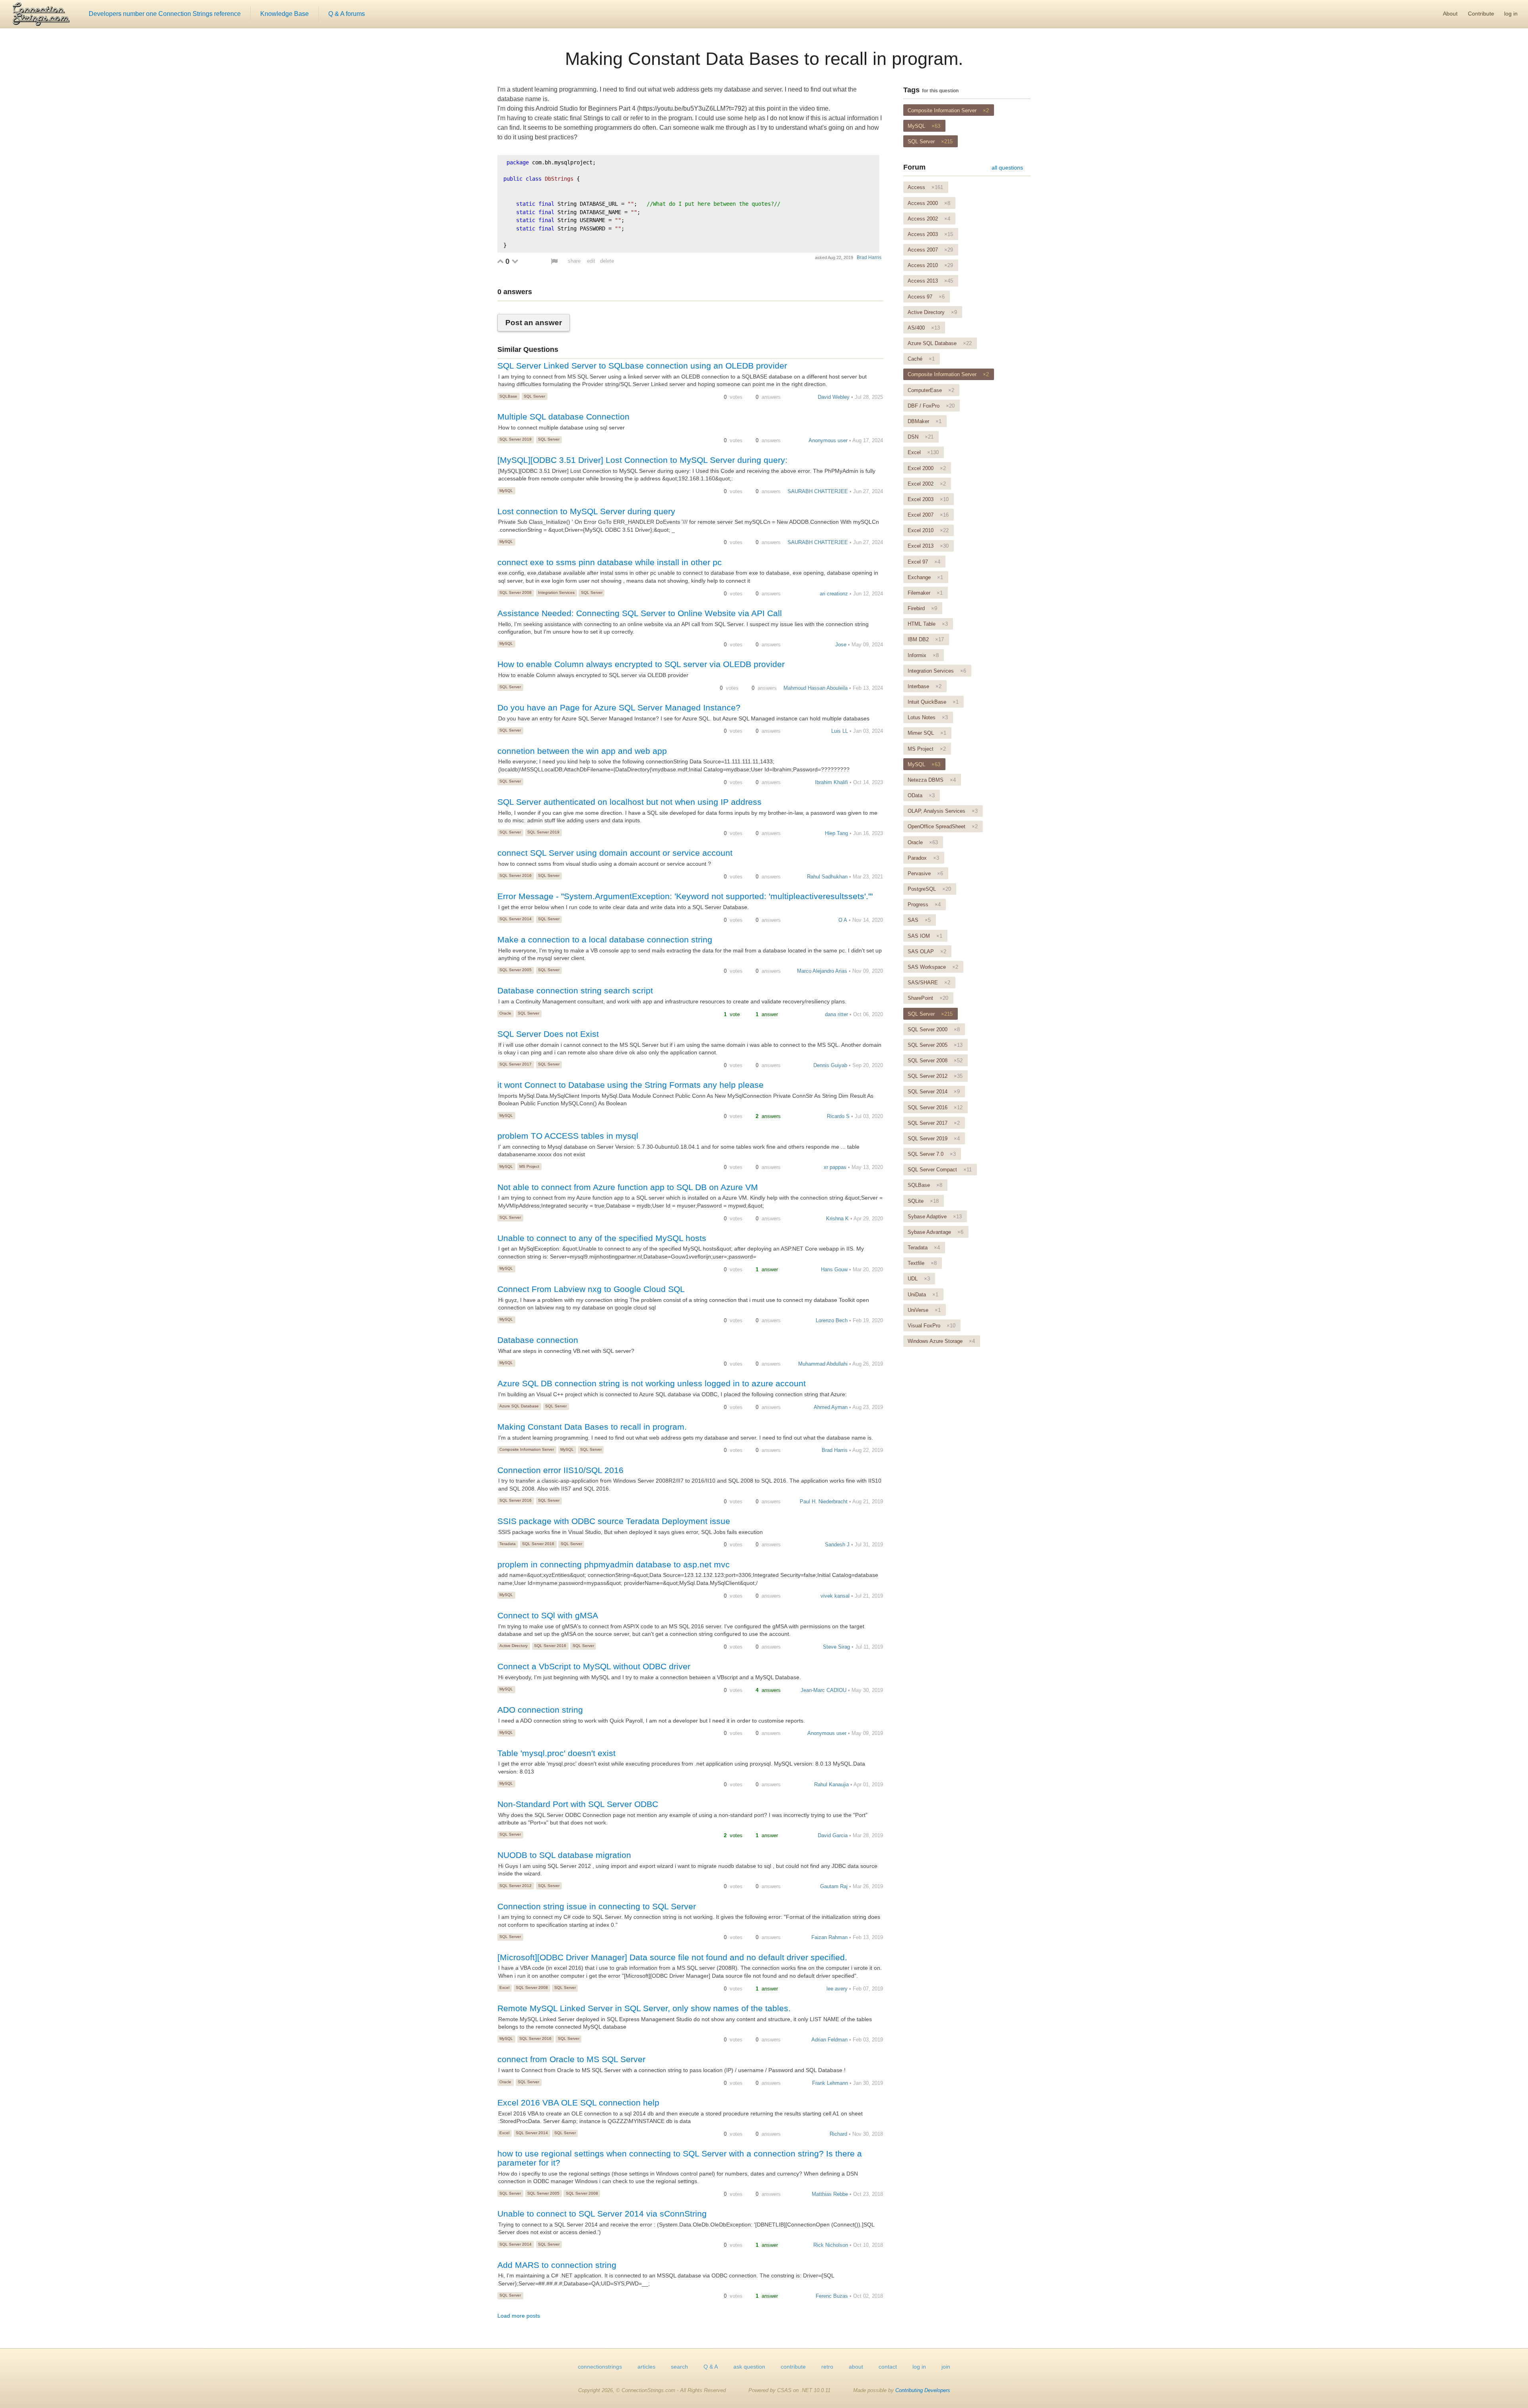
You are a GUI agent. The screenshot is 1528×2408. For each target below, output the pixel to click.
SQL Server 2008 (516, 592)
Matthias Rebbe (830, 2194)
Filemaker (925, 593)
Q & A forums (347, 14)
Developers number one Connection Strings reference (165, 14)
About (1450, 14)
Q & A (711, 2367)
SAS (919, 920)
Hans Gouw (834, 1269)
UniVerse (924, 1310)
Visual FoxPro (932, 1326)
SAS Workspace (933, 967)
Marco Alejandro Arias (822, 971)
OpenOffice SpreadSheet (943, 826)
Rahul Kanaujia (831, 1785)
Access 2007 (930, 250)
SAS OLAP (927, 951)
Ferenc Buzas (832, 2296)
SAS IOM (925, 936)
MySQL (506, 491)
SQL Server (534, 396)
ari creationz (834, 594)
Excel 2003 (928, 499)
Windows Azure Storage (941, 1341)
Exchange (925, 577)
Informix (923, 655)
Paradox (923, 858)
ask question (749, 2367)
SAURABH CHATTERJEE (818, 491)
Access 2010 (930, 265)
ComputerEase (931, 390)
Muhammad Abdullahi (823, 1364)
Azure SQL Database (519, 1406)
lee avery (837, 1989)
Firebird (922, 608)
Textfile (922, 1263)
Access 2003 (930, 234)
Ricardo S (838, 1116)
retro (827, 2367)
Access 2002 (929, 219)
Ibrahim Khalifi (831, 782)
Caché (921, 359)
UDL (919, 1279)
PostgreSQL (929, 889)
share (574, 261)
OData (921, 795)
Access (925, 187)
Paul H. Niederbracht (824, 1502)
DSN (921, 437)
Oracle (505, 1013)
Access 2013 (930, 281)
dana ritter (836, 1014)
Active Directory (514, 1646)
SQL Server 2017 (516, 1064)
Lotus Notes (928, 717)
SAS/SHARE (929, 983)
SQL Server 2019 (516, 439)
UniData (923, 1295)
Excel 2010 (928, 530)
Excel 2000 (927, 468)
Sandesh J (837, 1545)
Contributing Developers (923, 2390)
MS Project (529, 1166)
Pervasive (925, 873)
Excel (504, 1987)
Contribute (1481, 14)
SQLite (923, 1201)
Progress (924, 904)
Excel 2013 (928, 546)
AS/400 (924, 328)
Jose (841, 645)
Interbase (925, 686)
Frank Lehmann (830, 2083)
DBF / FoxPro (931, 406)
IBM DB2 (926, 639)
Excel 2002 (927, 484)
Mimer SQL (927, 733)
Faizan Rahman (829, 1937)
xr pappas (835, 1167)
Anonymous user (828, 440)
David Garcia (833, 1835)
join (946, 2367)
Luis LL (840, 731)
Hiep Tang (836, 833)
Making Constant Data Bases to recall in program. (764, 59)
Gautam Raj (834, 1886)
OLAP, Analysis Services (943, 811)
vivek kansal (835, 1596)
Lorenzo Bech (832, 1320)
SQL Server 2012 (516, 1886)
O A (843, 920)
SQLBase (508, 396)
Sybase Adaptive (935, 1217)
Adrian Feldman (829, 2040)
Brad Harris (869, 258)
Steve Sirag (836, 1647)
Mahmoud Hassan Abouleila (816, 688)
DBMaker (925, 421)
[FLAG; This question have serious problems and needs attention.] (554, 261)
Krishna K (837, 1219)
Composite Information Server (527, 1449)
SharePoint (928, 998)
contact (888, 2367)
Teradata (508, 1544)
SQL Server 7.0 (932, 1154)
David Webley (834, 397)
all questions (1007, 168)
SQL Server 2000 (934, 1029)
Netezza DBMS (932, 780)
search (679, 2367)
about (856, 2367)
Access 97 (926, 297)
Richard (838, 2134)
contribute (793, 2367)
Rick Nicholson (831, 2245)
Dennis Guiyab (830, 1065)
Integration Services (556, 592)
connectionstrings (600, 2367)
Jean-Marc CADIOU (823, 1690)
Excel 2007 (928, 515)
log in (1511, 14)
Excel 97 (924, 562)
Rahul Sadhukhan (827, 877)
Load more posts (519, 2316)
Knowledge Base (285, 14)
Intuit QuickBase (933, 702)
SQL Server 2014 (516, 919)
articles (646, 2367)
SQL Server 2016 (516, 875)
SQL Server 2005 (516, 970)
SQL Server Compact (940, 1170)
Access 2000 (929, 203)
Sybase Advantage (936, 1232)
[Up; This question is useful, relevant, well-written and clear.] (500, 261)
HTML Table (928, 624)
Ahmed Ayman (831, 1407)
